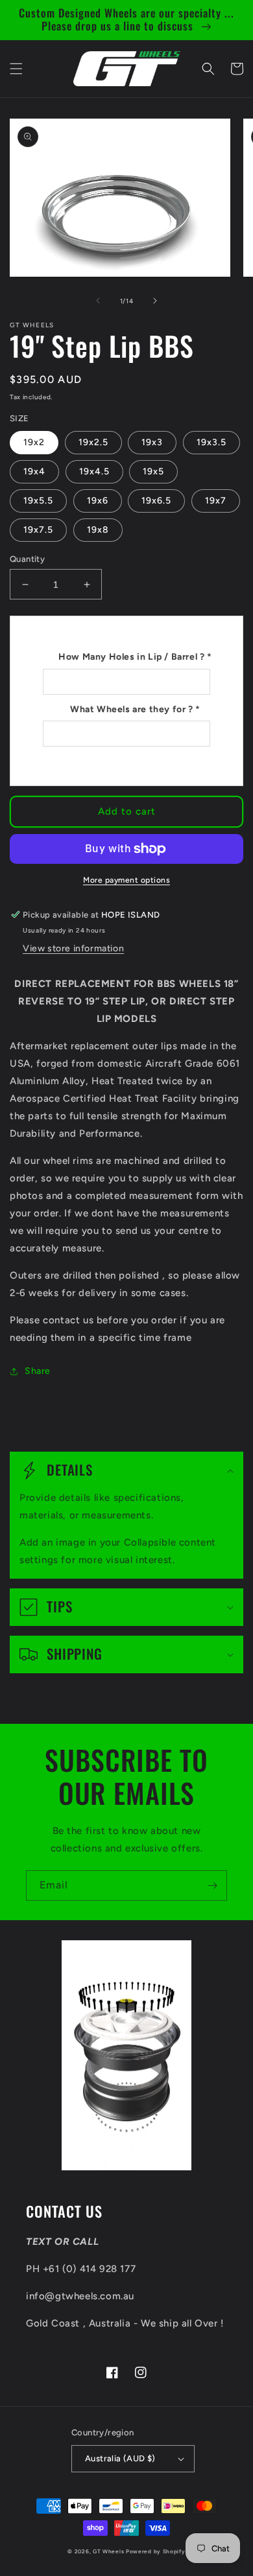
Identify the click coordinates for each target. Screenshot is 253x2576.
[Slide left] (98, 301)
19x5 (153, 471)
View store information (73, 948)
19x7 (216, 501)
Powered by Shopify (156, 2551)
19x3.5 (211, 442)
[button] (16, 69)
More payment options (126, 880)
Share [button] (38, 1371)
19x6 (98, 501)
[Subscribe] (212, 1886)
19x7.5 (38, 530)
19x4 (34, 471)
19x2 (34, 442)
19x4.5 (94, 471)
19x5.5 (38, 501)
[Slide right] (155, 301)
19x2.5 (93, 442)
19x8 (98, 530)
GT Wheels (108, 2551)
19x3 (152, 442)
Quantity (27, 559)
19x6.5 (156, 501)
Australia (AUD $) (120, 2458)
